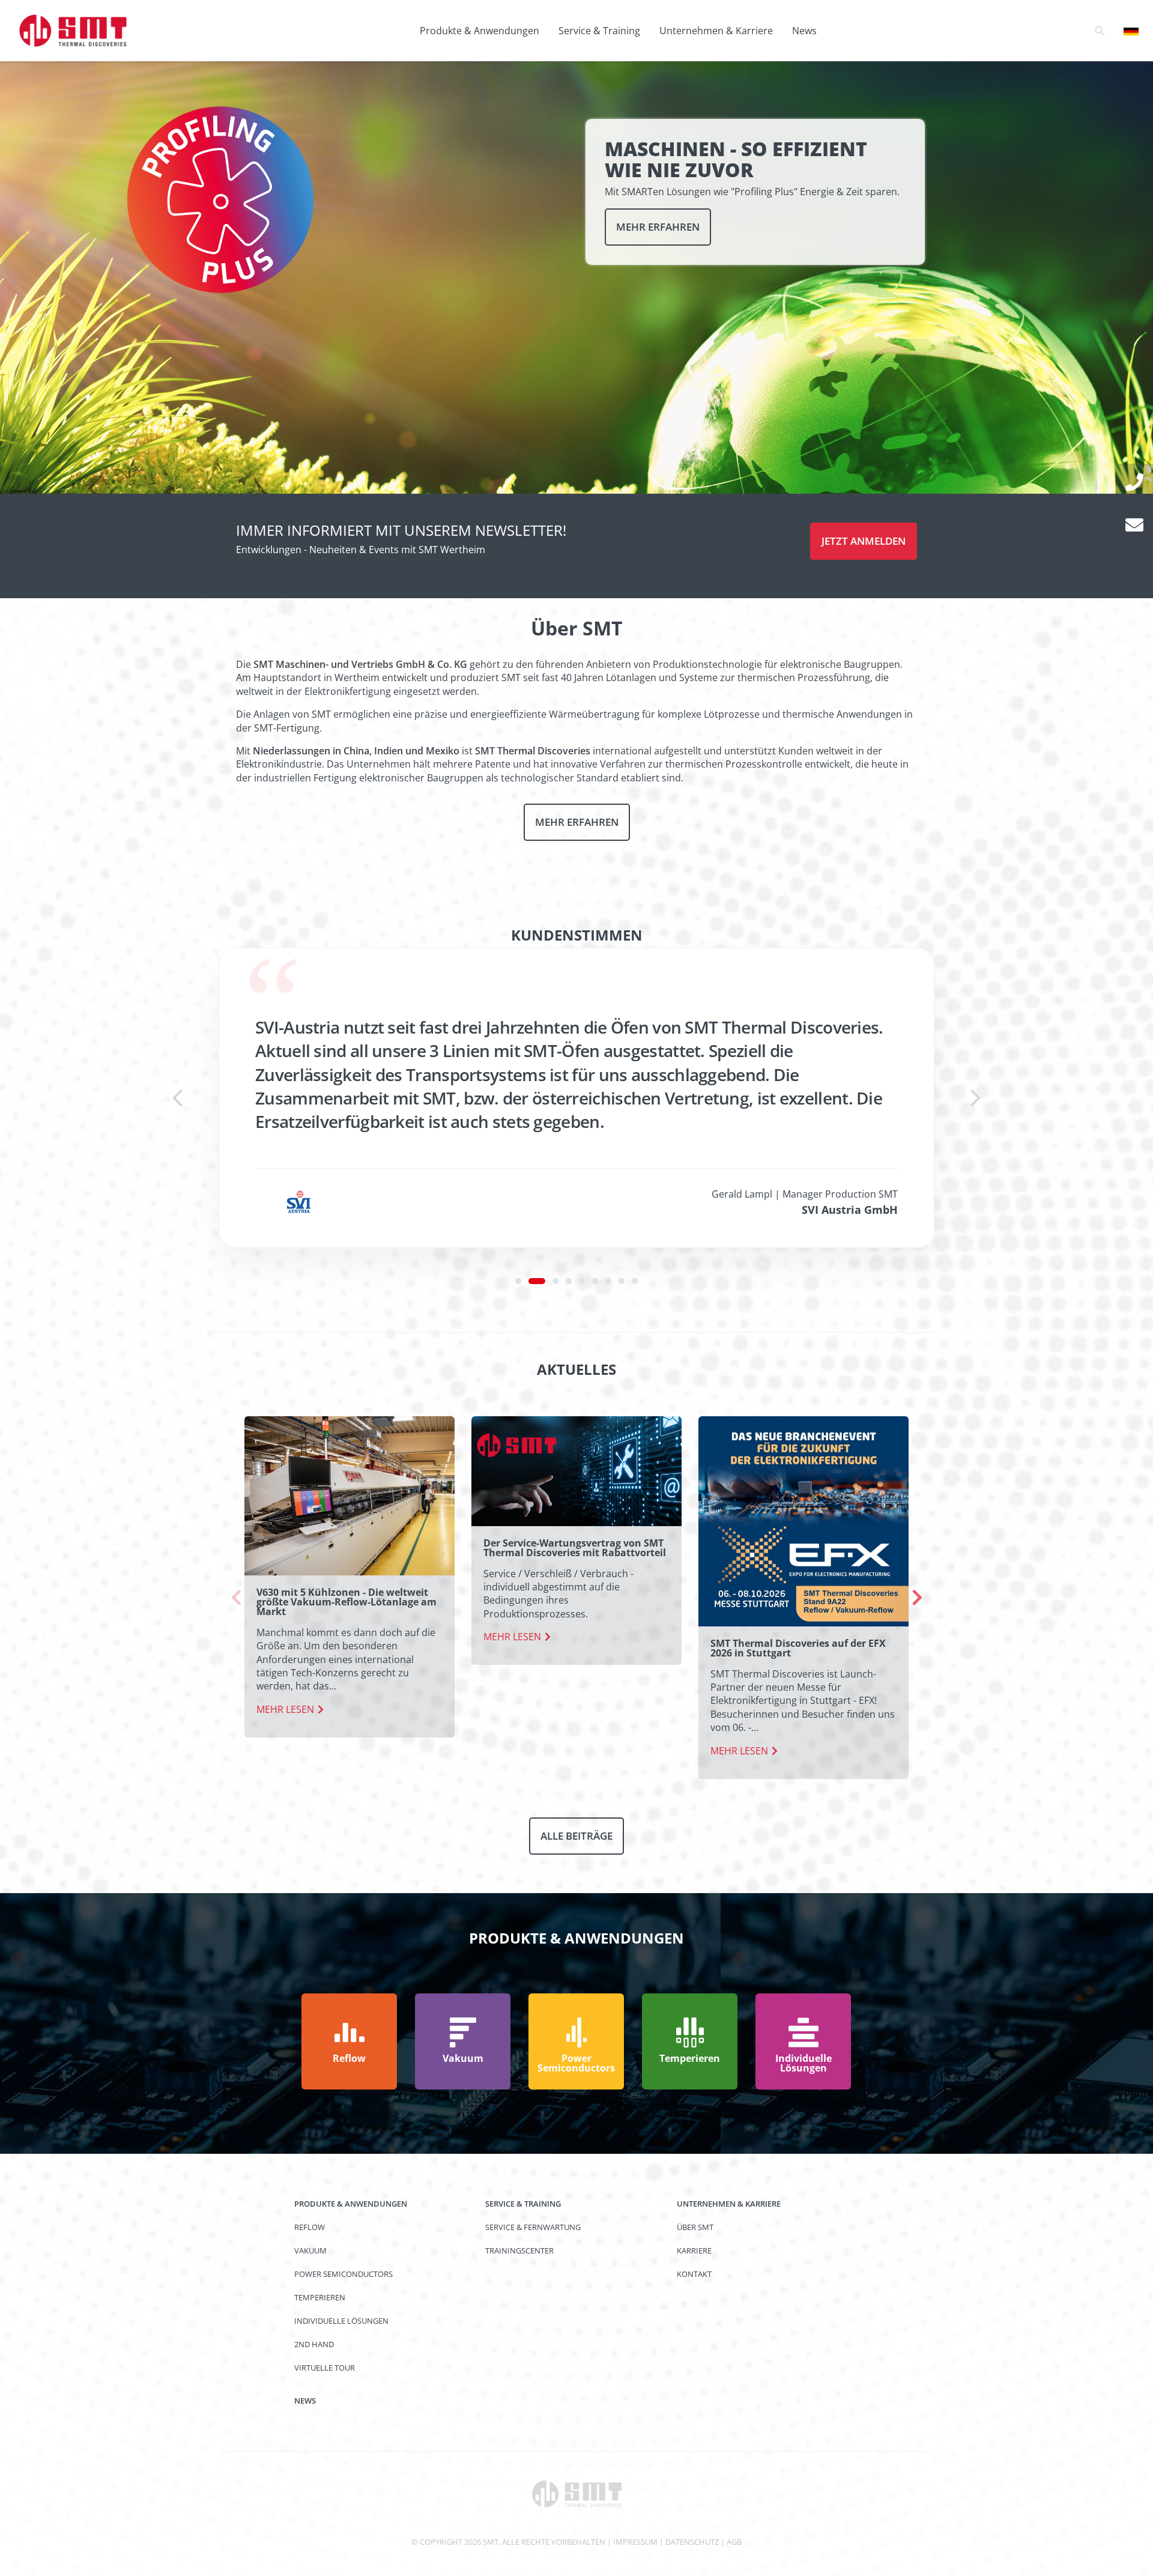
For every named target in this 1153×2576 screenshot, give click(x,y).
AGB (734, 2542)
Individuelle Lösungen (341, 2321)
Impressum (635, 2542)
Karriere (694, 2250)
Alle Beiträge (576, 1836)
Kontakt (694, 2274)
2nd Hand (314, 2344)
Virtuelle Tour (325, 2368)
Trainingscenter (519, 2250)
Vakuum (310, 2250)
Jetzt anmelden (864, 541)
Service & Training (599, 31)
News (804, 31)
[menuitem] (480, 31)
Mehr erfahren (658, 227)
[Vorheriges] (178, 1098)
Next (917, 1598)
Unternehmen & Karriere (716, 31)
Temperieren (320, 2297)
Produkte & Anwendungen (480, 31)
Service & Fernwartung (533, 2227)
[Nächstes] (975, 1098)
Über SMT (695, 2227)
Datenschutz (692, 2542)
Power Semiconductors (343, 2274)
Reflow (310, 2227)
